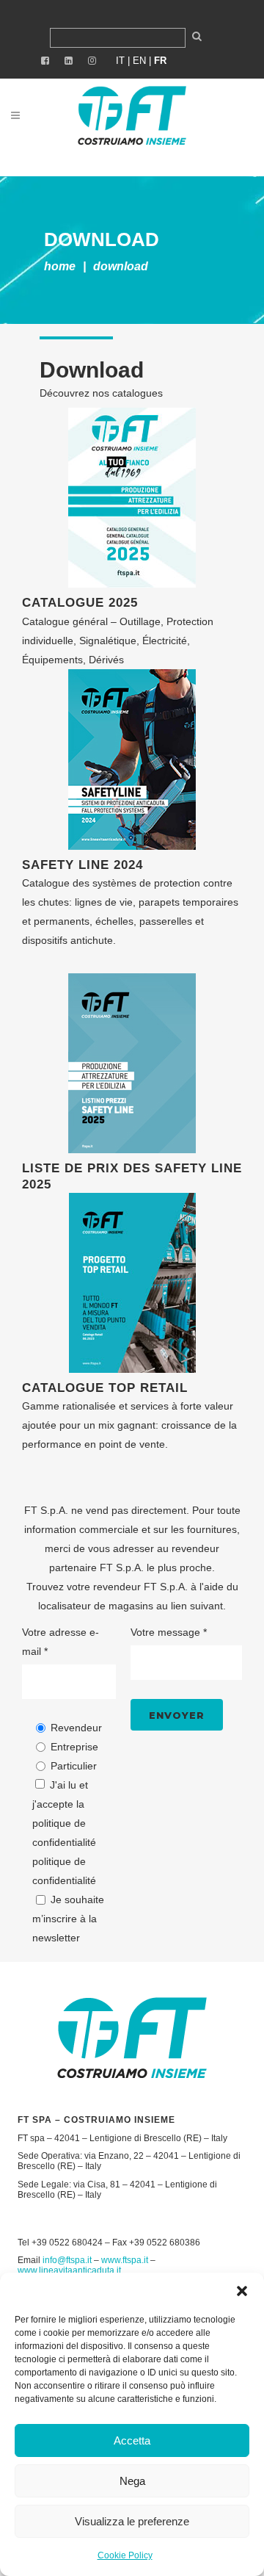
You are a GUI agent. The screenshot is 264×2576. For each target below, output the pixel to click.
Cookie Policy (125, 2555)
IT (120, 61)
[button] (242, 2291)
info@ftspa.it (67, 2260)
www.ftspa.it (125, 2260)
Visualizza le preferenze (132, 2521)
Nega (132, 2481)
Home (60, 266)
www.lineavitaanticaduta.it (69, 2270)
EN (139, 61)
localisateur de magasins (96, 1606)
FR (160, 61)
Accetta (132, 2440)
